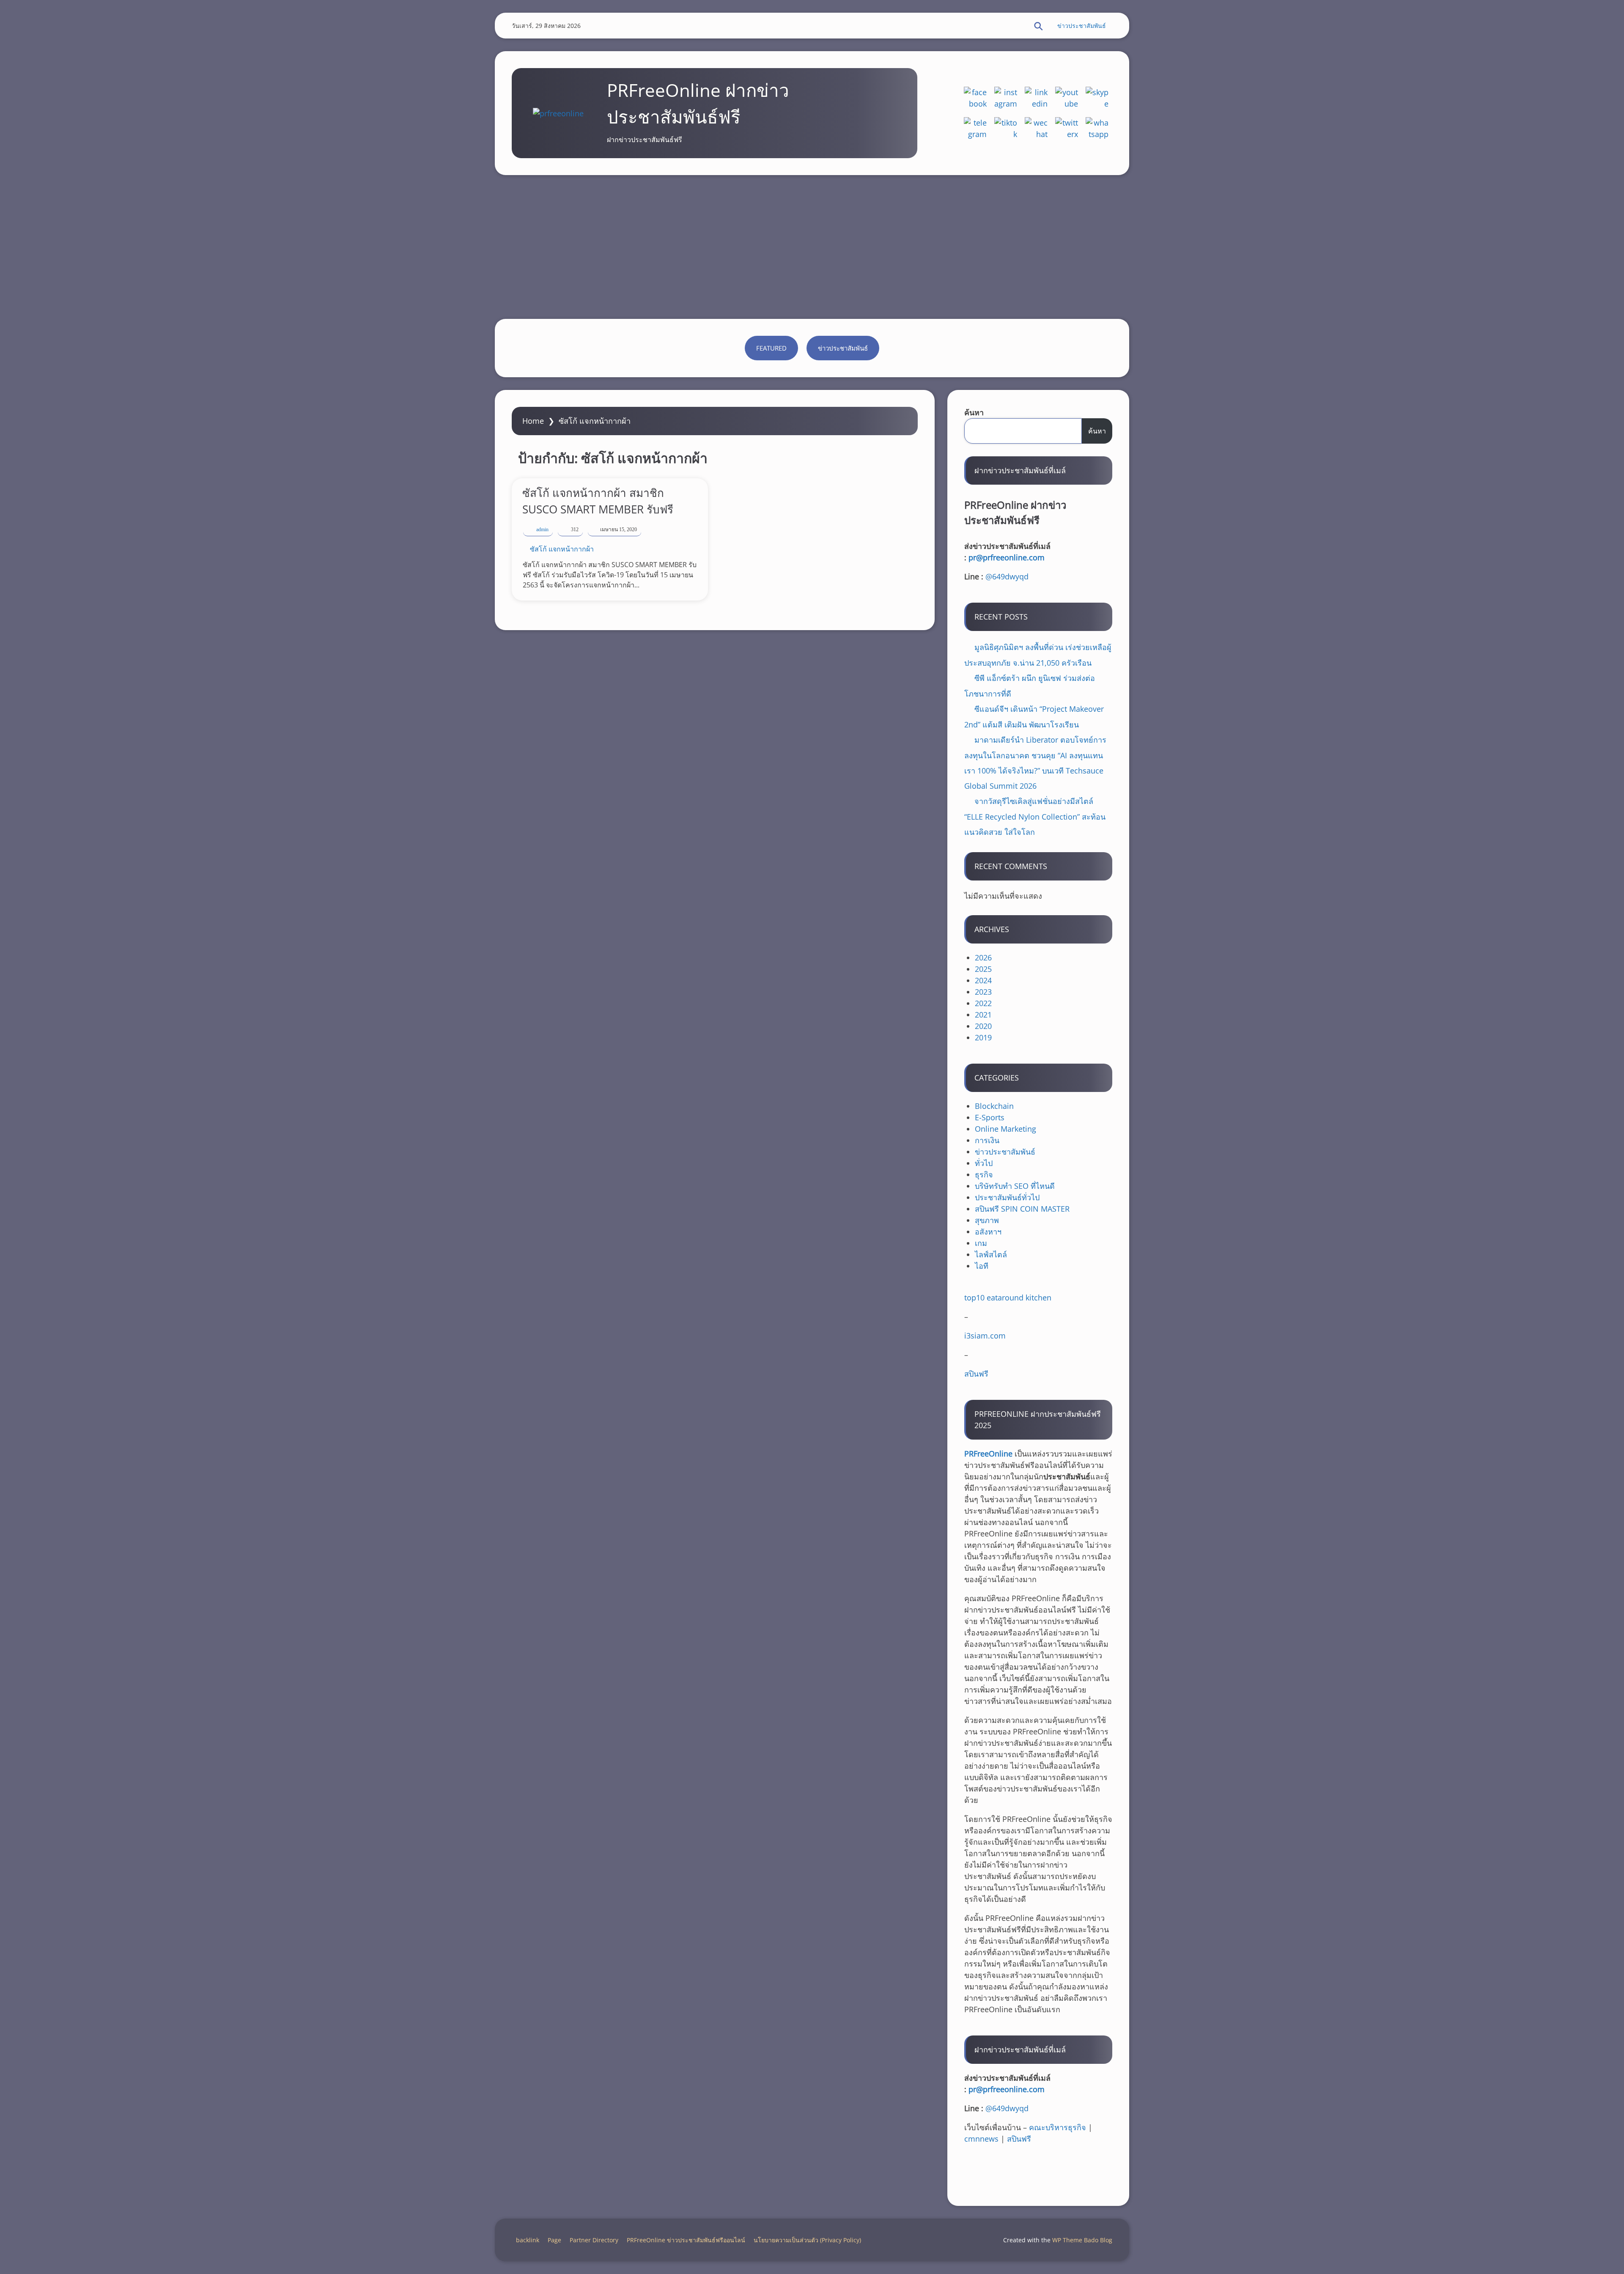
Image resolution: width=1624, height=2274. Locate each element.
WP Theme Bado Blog (1082, 2240)
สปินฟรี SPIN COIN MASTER (1022, 1209)
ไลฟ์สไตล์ (991, 1254)
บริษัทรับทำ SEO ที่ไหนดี (1015, 1186)
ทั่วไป (984, 1163)
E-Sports (990, 1117)
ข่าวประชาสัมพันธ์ (1082, 26)
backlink (528, 2240)
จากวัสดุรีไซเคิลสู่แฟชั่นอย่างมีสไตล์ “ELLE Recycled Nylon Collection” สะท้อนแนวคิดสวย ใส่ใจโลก (1035, 816)
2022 (983, 1003)
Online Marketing (1005, 1129)
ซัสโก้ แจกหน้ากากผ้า (562, 549)
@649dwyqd (1007, 576)
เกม (981, 1243)
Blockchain (994, 1106)
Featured (771, 348)
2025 (983, 969)
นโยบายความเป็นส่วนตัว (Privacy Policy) (807, 2240)
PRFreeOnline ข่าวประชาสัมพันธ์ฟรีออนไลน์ (686, 2240)
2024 (983, 980)
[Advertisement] (812, 247)
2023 (983, 992)
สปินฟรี (976, 1374)
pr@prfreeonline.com (1007, 557)
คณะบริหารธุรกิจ (1058, 2127)
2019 (983, 1037)
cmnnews (981, 2139)
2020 (983, 1026)
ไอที (982, 1266)
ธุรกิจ (984, 1174)
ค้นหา (974, 412)
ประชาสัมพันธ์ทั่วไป (1007, 1197)
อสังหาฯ (988, 1232)
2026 (983, 957)
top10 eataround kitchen (1008, 1297)
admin (542, 529)
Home (533, 421)
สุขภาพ (987, 1220)
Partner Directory (594, 2240)
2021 (983, 1015)
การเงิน (987, 1140)
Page (554, 2240)
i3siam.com (985, 1336)
